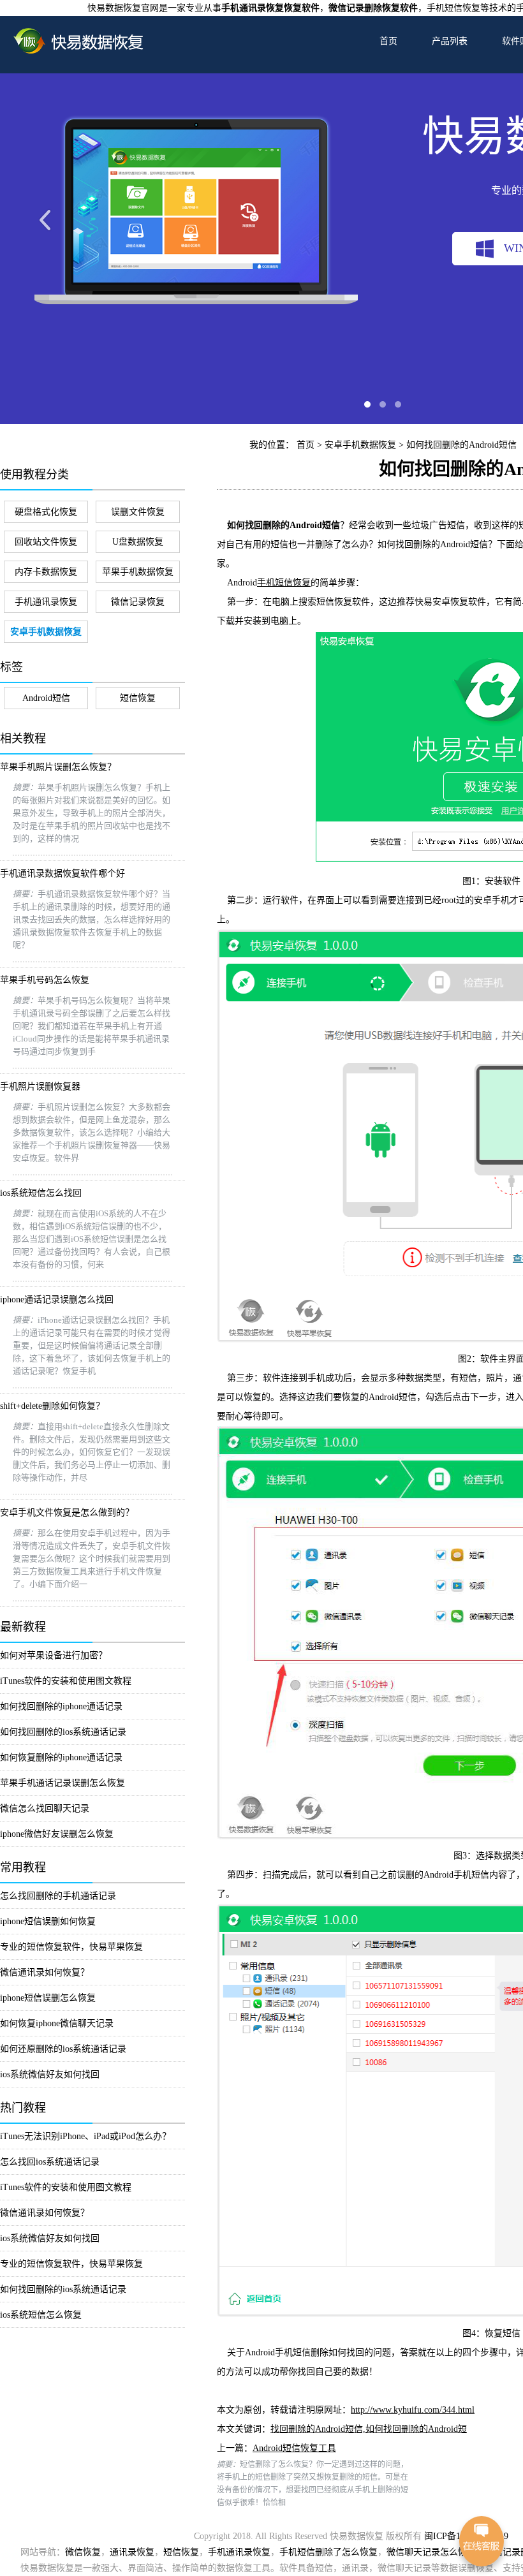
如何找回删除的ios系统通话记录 (63, 1732)
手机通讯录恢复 (46, 602)
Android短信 (46, 698)
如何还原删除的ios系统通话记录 (63, 2049)
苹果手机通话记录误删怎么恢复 (63, 1783)
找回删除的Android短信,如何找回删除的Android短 (369, 2429)
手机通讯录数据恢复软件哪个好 (63, 873)
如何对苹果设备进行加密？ (54, 1655)
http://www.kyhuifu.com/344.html (413, 2410)
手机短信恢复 (284, 583)
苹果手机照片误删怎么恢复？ (58, 767)
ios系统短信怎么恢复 (41, 2315)
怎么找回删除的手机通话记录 (58, 1896)
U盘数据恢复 (138, 542)
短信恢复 (138, 698)
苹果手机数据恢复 (138, 572)
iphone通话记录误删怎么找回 (57, 1299)
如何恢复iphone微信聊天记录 (57, 2023)
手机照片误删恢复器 (40, 1086)
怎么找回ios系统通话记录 (50, 2162)
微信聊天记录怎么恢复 (431, 2552)
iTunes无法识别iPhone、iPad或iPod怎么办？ (85, 2136)
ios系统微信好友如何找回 (50, 2074)
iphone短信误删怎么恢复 (48, 1998)
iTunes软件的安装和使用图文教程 (66, 1681)
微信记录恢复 (138, 602)
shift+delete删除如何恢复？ (52, 1406)
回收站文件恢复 (46, 542)
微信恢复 (83, 2552)
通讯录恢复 (132, 2552)
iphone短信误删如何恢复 (48, 1921)
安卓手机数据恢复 (360, 445)
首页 (388, 41)
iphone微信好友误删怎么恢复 (57, 1834)
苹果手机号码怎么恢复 (45, 980)
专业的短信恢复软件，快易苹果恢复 (71, 1947)
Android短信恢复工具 (294, 2448)
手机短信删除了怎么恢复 (328, 2552)
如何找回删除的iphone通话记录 (61, 1706)
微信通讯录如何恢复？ (45, 1972)
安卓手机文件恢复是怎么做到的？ (67, 1512)
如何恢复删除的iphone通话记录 (61, 1757)
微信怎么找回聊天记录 (45, 1808)
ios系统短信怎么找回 (41, 1193)
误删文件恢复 (138, 512)
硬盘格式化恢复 (46, 512)
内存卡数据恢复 (46, 572)
